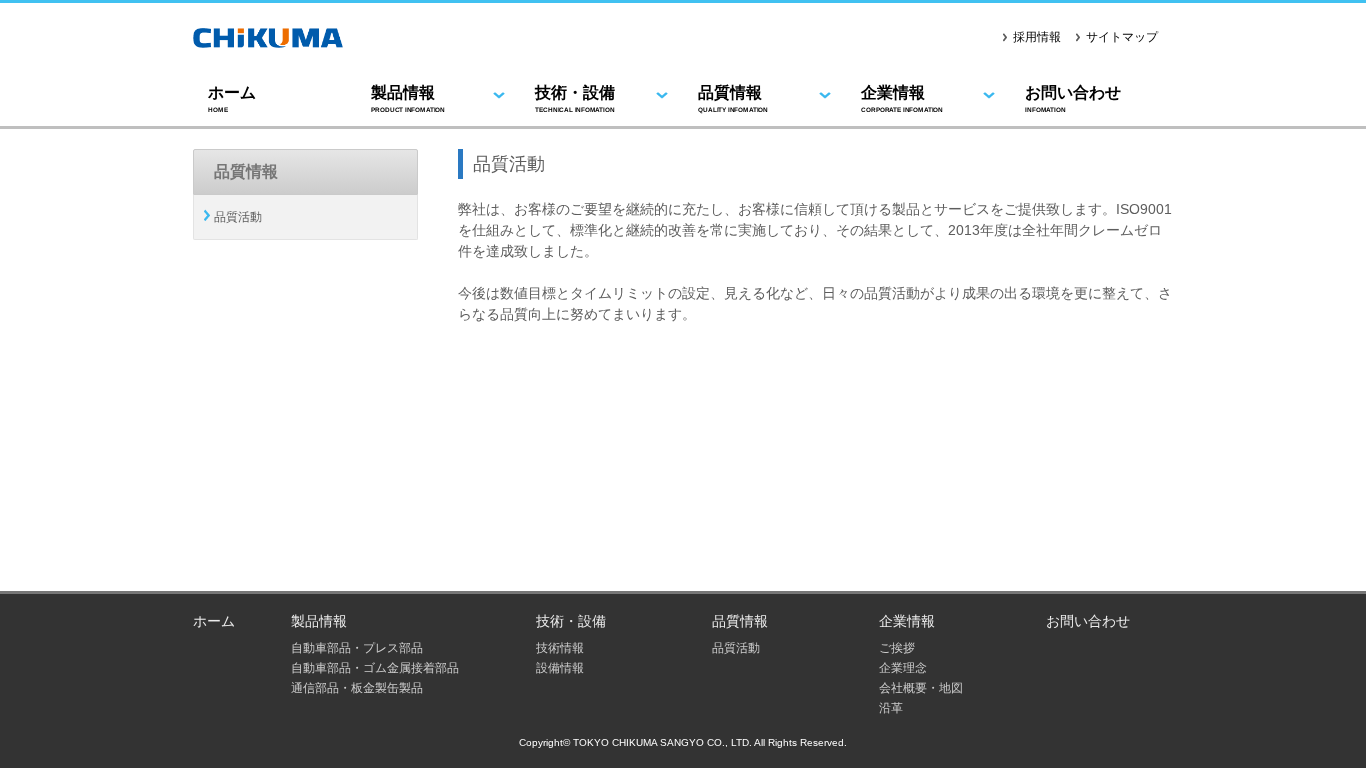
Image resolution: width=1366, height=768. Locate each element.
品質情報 (733, 98)
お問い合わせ (1073, 98)
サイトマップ (1122, 37)
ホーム (232, 98)
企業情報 (902, 98)
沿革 (891, 708)
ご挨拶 (897, 648)
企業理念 (903, 668)
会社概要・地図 (921, 688)
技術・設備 (575, 98)
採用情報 (1037, 37)
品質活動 (238, 217)
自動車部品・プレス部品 (357, 648)
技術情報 (560, 648)
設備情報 (560, 668)
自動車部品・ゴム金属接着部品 (375, 668)
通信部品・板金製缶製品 (357, 688)
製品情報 (408, 98)
